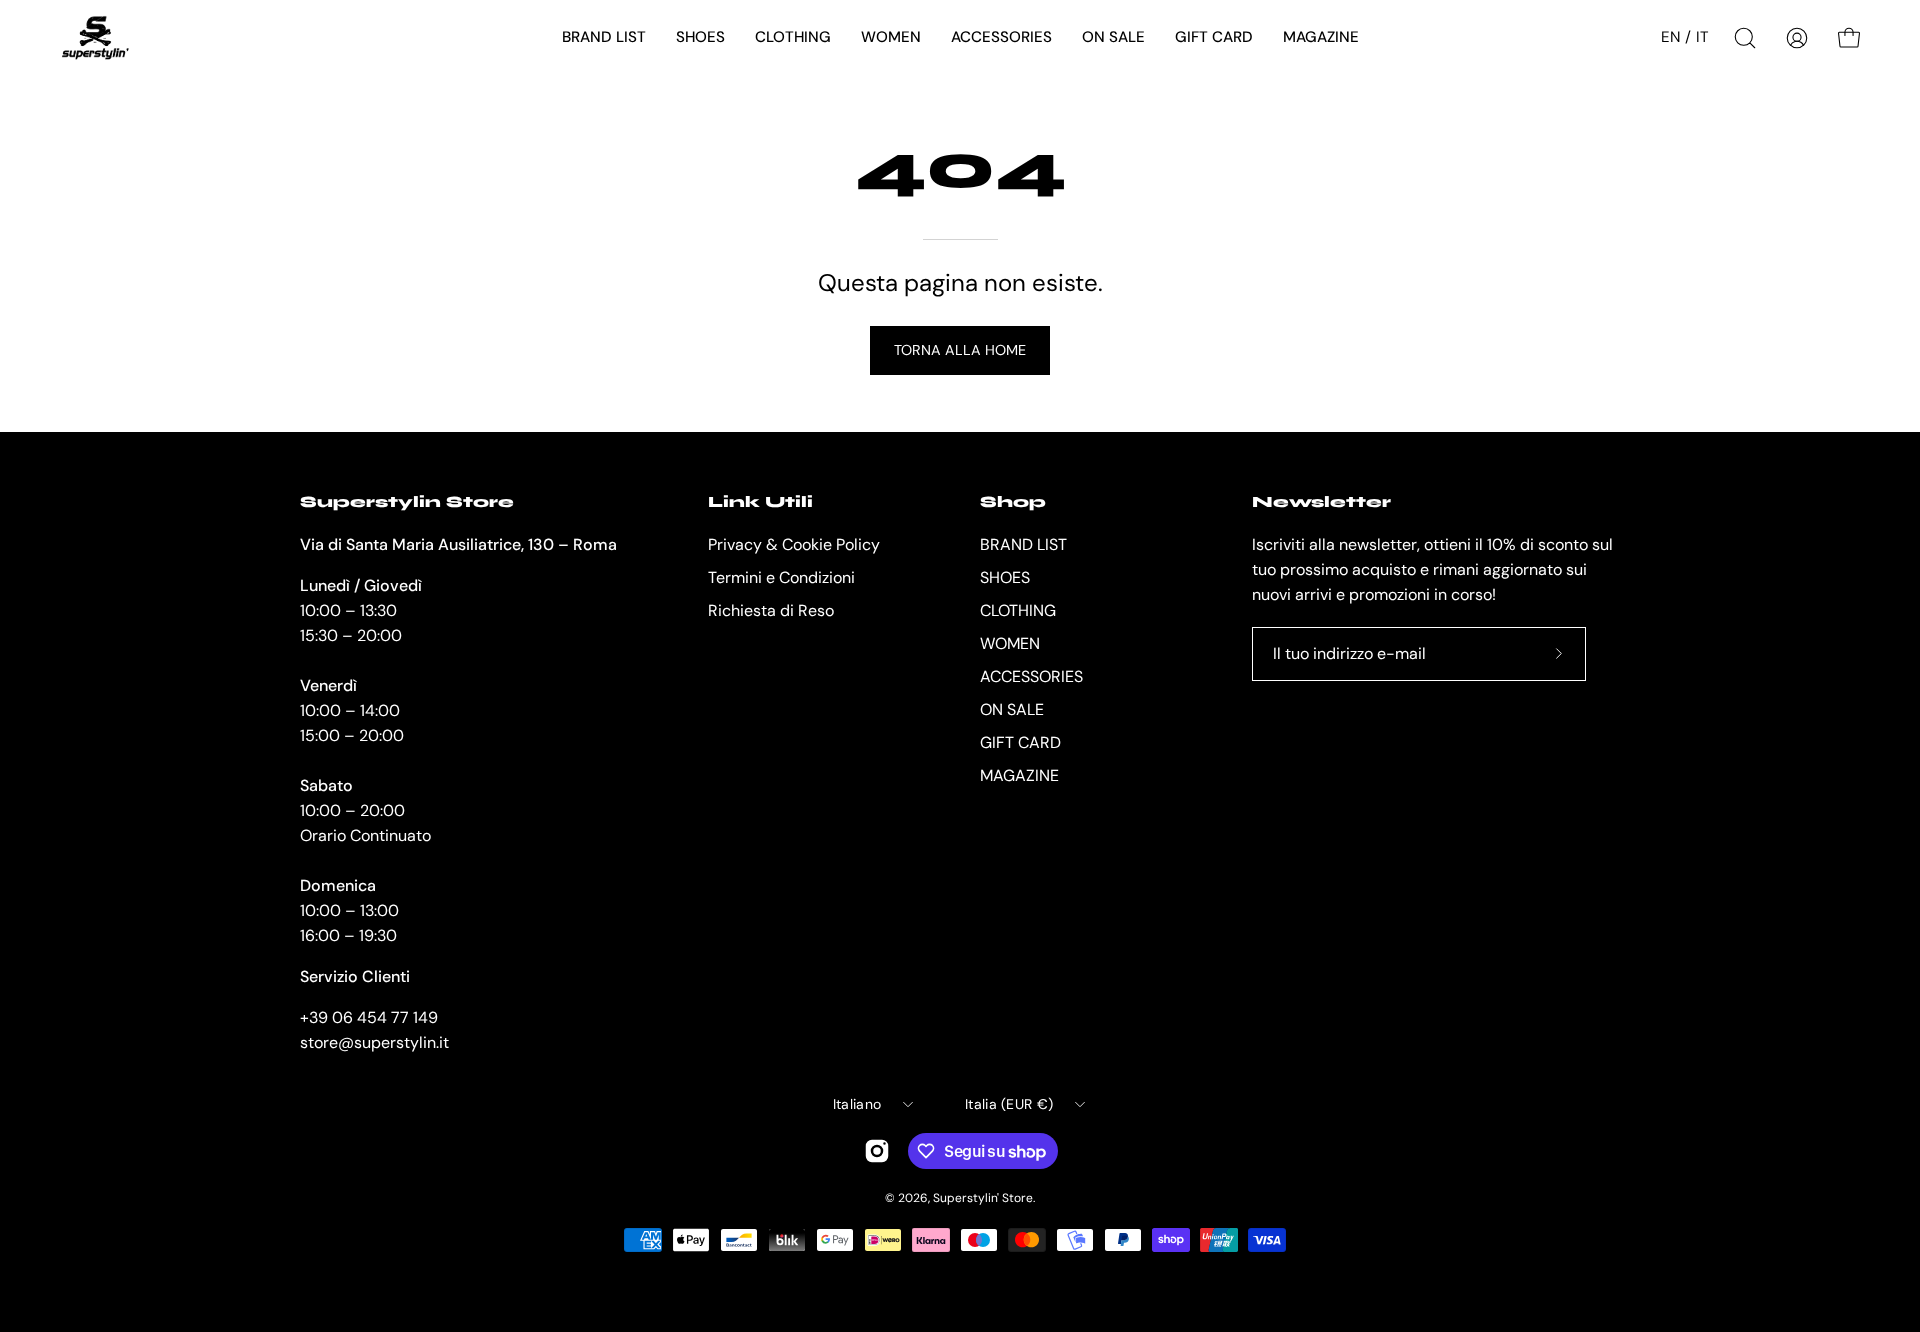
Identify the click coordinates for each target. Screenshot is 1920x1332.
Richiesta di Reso (771, 610)
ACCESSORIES (1031, 676)
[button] (604, 38)
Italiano (857, 1104)
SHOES (1005, 577)
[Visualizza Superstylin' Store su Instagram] (877, 1151)
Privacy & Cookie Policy (794, 544)
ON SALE (1012, 709)
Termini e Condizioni (781, 577)
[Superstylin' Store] (95, 38)
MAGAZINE (1019, 775)
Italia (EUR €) (1009, 1104)
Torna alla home (960, 350)
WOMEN (1010, 643)
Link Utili (760, 501)
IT (1702, 37)
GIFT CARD (1020, 742)
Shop (1013, 501)
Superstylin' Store (983, 1198)
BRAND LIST (1023, 544)
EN (1670, 37)
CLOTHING (1018, 610)
